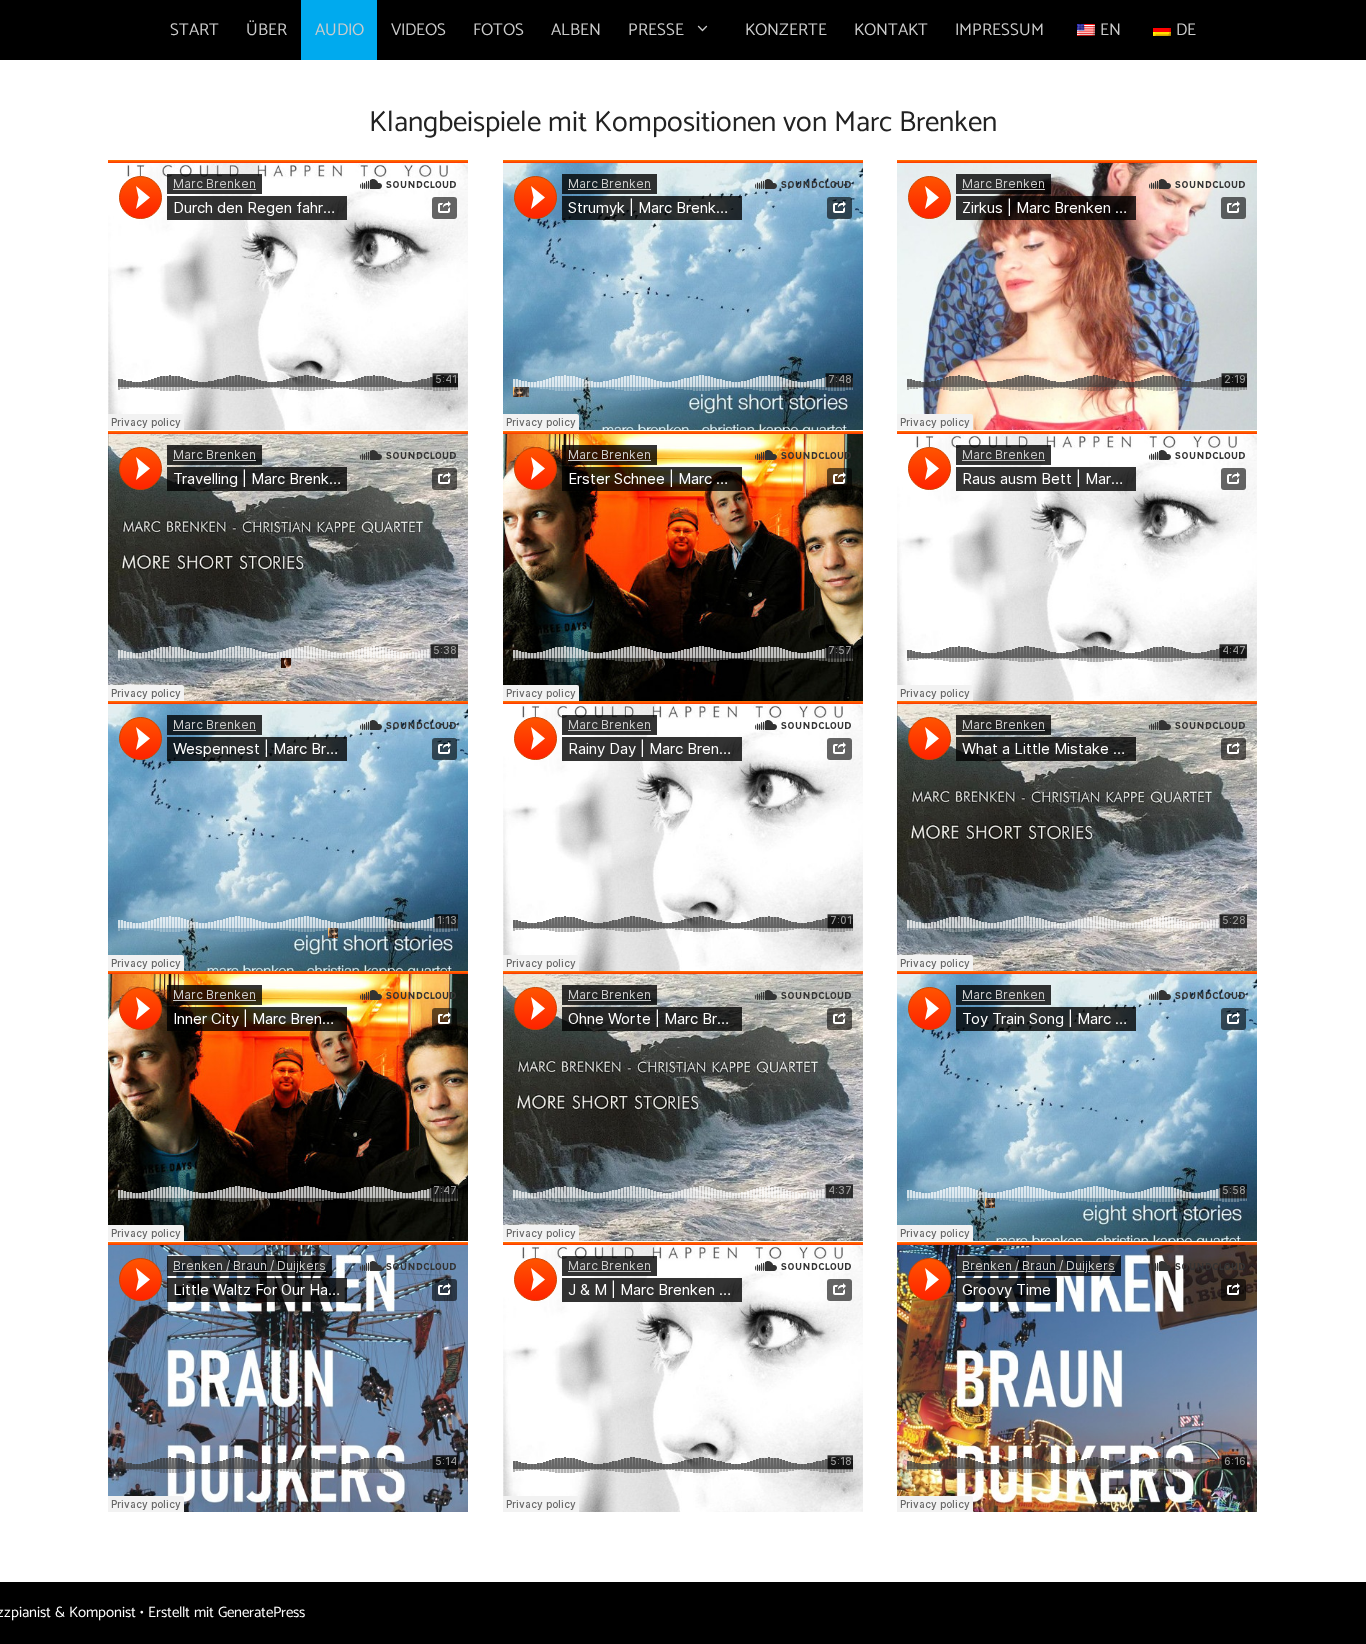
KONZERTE (786, 30)
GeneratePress (261, 1612)
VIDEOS (418, 30)
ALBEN (576, 30)
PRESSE (656, 30)
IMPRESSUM (999, 30)
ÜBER (266, 30)
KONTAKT (891, 30)
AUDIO (339, 30)
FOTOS (498, 30)
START (194, 30)
